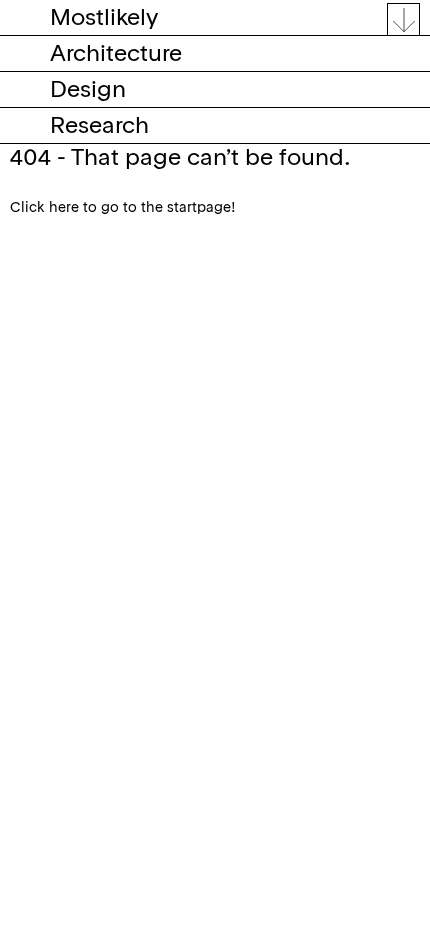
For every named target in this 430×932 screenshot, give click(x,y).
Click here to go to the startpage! (123, 208)
